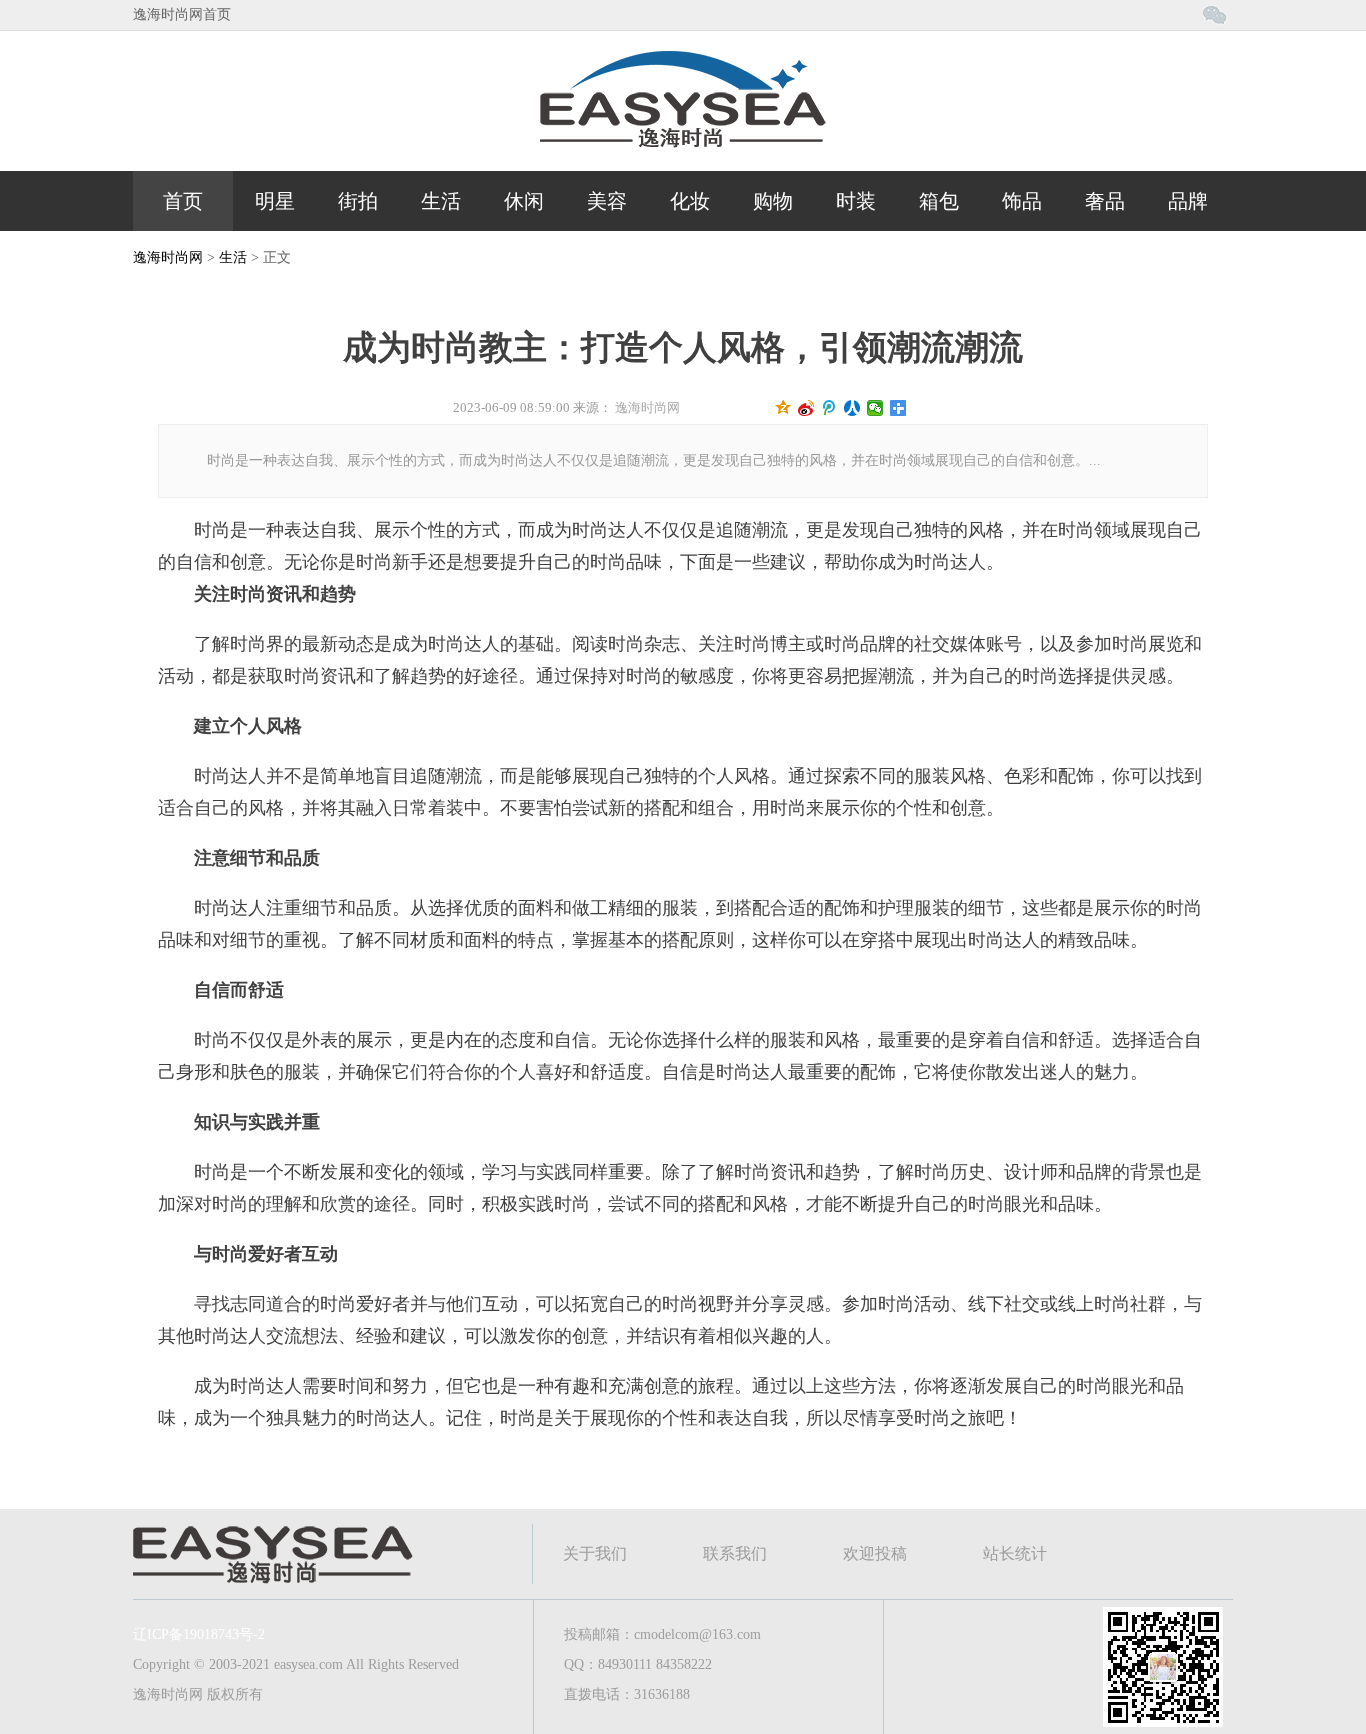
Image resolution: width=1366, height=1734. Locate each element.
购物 (773, 201)
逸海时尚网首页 (182, 14)
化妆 (690, 201)
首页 (183, 201)
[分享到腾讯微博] (829, 408)
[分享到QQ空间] (783, 408)
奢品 (1105, 201)
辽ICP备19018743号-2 (199, 1634)
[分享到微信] (875, 408)
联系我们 (735, 1553)
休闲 (524, 201)
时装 (856, 201)
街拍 (358, 201)
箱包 (939, 201)
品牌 (1188, 201)
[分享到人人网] (852, 408)
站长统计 (1015, 1553)
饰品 (1022, 201)
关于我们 (595, 1553)
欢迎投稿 (875, 1553)
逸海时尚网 (168, 257)
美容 (607, 201)
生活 (441, 201)
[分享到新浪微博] (806, 408)
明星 (275, 201)
